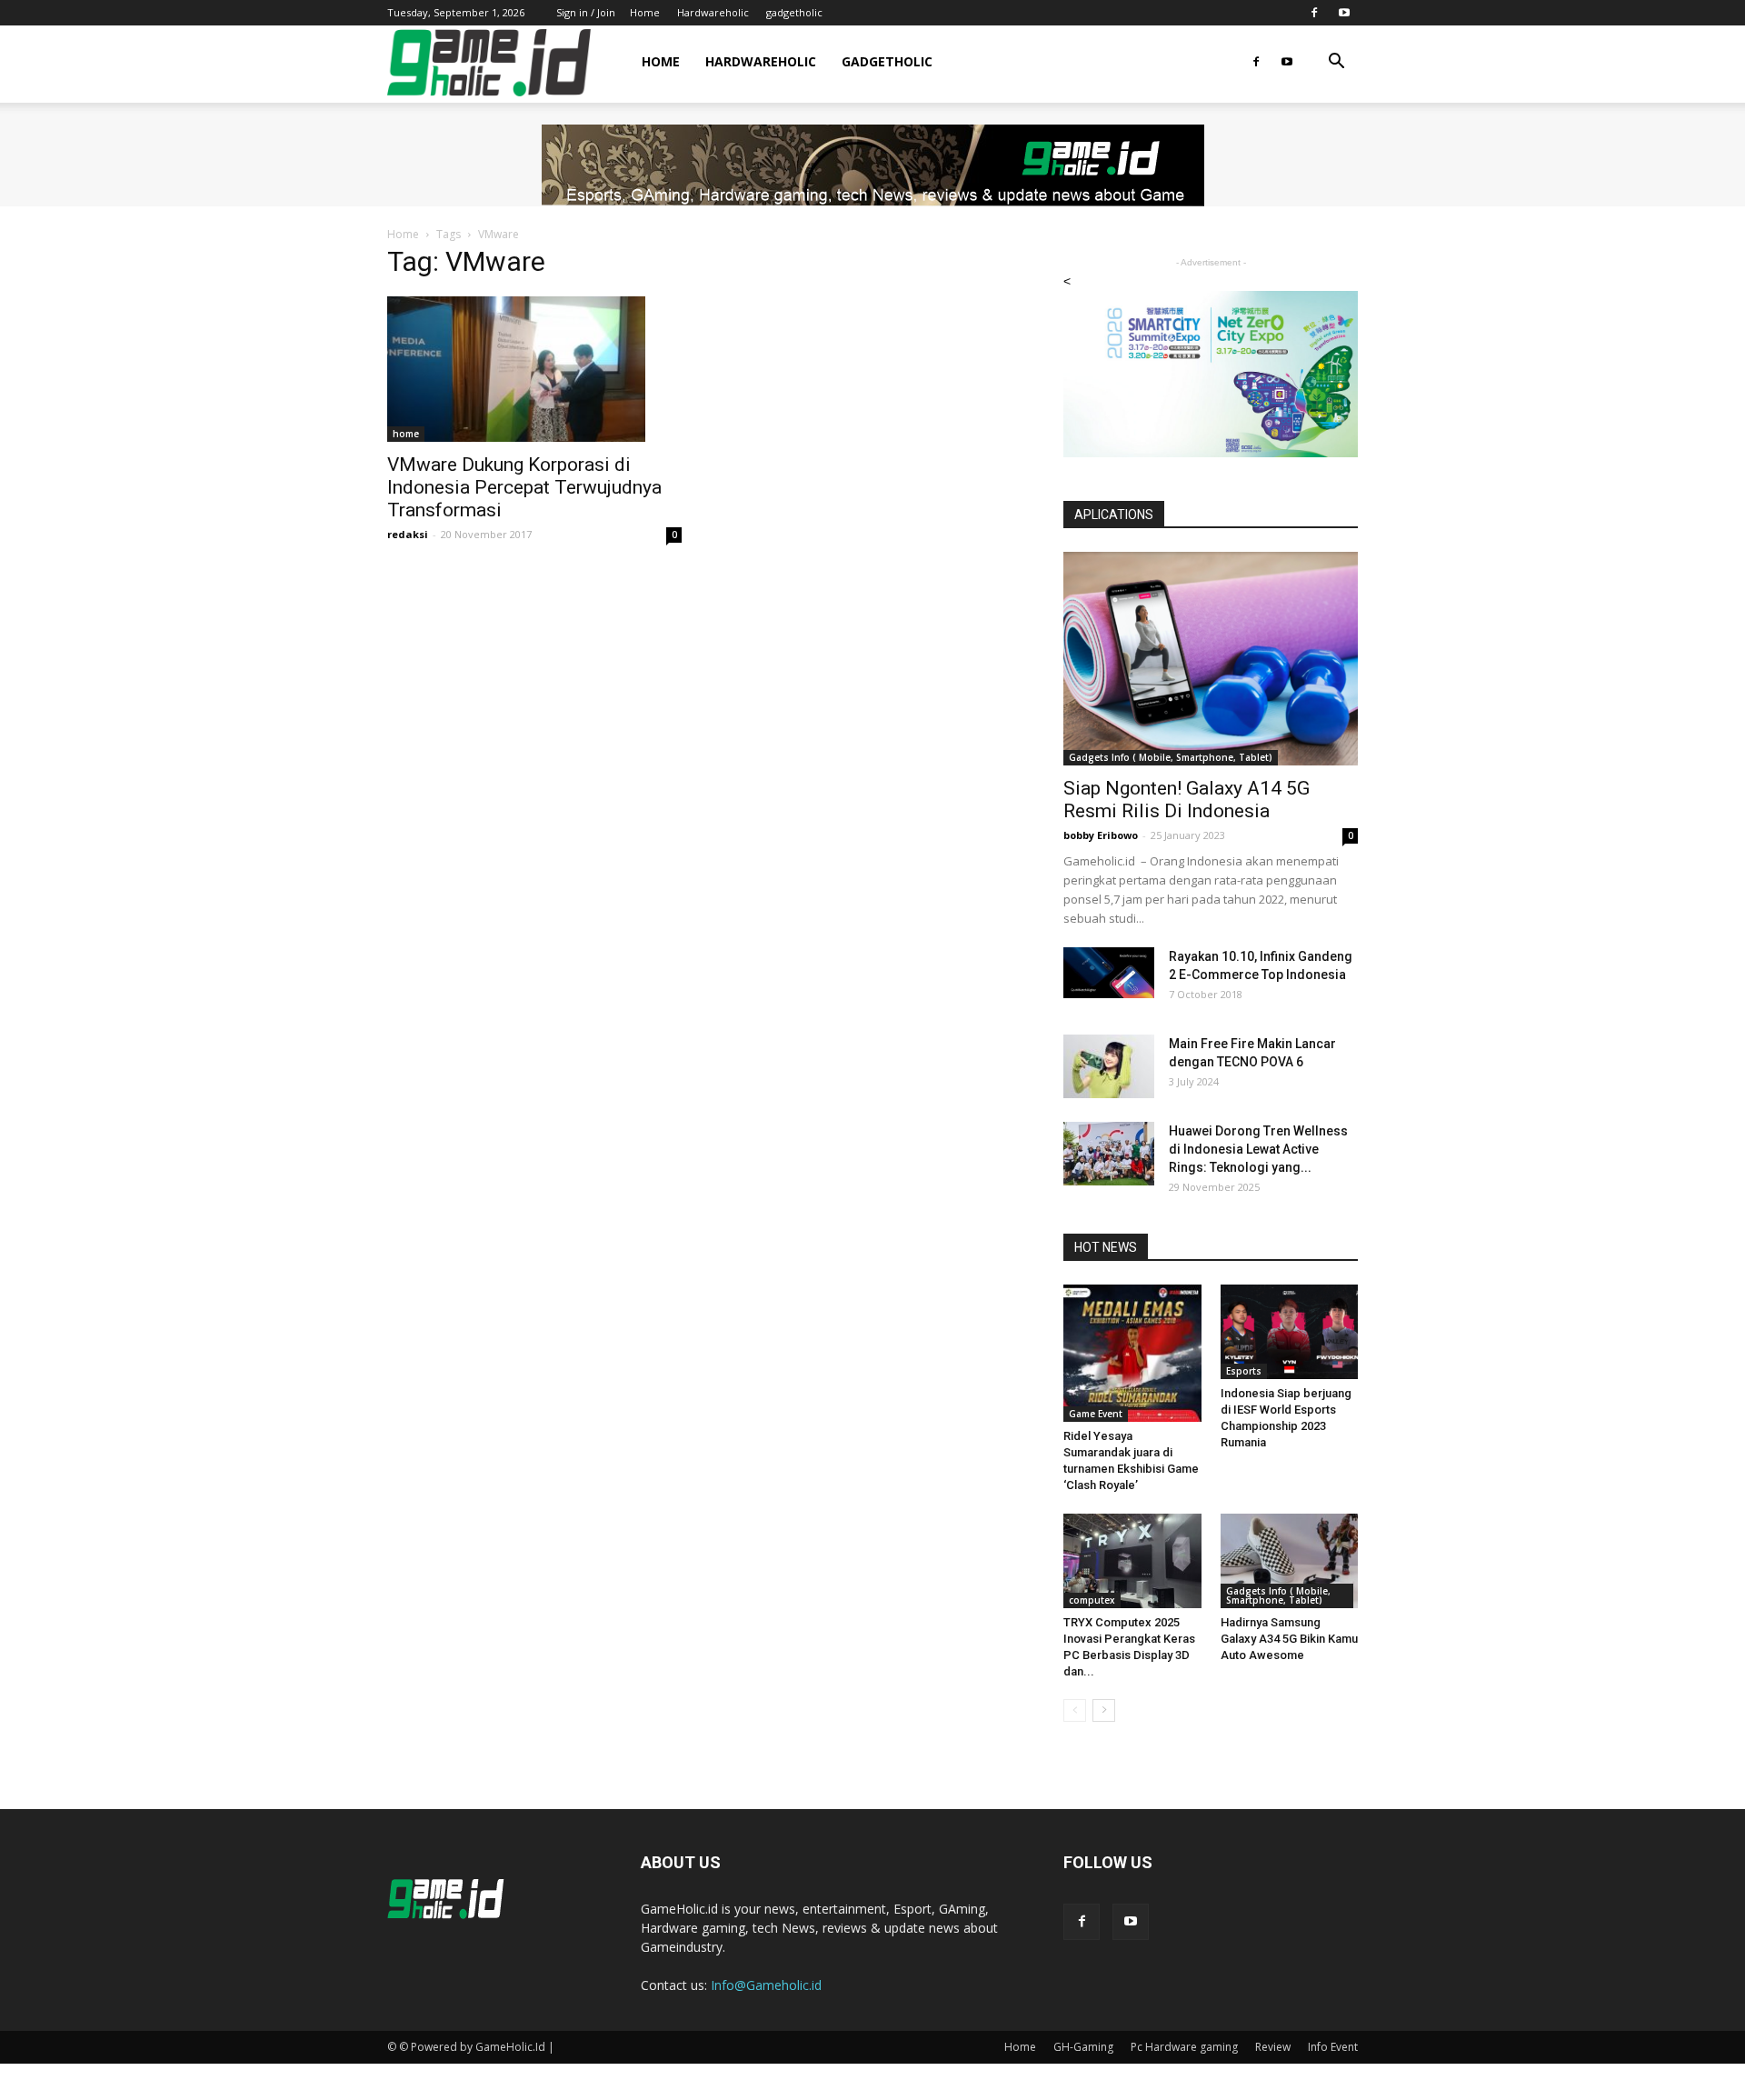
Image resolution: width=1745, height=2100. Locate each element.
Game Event (1096, 1414)
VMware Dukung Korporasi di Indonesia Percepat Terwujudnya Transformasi (524, 487)
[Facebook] (1314, 13)
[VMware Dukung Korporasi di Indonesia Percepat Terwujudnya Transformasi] (534, 369)
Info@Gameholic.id (766, 1985)
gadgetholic (794, 12)
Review (1273, 2047)
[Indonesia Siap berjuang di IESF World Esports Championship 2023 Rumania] (1290, 1332)
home (406, 434)
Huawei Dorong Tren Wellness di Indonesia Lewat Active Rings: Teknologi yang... (1258, 1149)
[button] (1336, 63)
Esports (1244, 1371)
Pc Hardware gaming (1184, 2047)
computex (1092, 1600)
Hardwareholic (713, 12)
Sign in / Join (586, 12)
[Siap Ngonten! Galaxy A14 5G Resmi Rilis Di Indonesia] (1211, 659)
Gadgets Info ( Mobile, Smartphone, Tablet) (1171, 757)
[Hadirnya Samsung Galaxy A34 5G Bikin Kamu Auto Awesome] (1290, 1561)
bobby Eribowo (1101, 835)
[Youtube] (1344, 13)
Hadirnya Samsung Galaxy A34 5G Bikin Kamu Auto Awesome (1289, 1639)
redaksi (408, 534)
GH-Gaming (1083, 2047)
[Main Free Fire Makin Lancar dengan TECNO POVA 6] (1109, 1066)
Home (645, 12)
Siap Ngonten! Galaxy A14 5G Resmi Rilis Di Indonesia (1187, 800)
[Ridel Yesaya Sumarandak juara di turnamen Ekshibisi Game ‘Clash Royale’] (1132, 1354)
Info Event (1333, 2047)
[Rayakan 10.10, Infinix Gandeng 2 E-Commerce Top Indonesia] (1109, 973)
